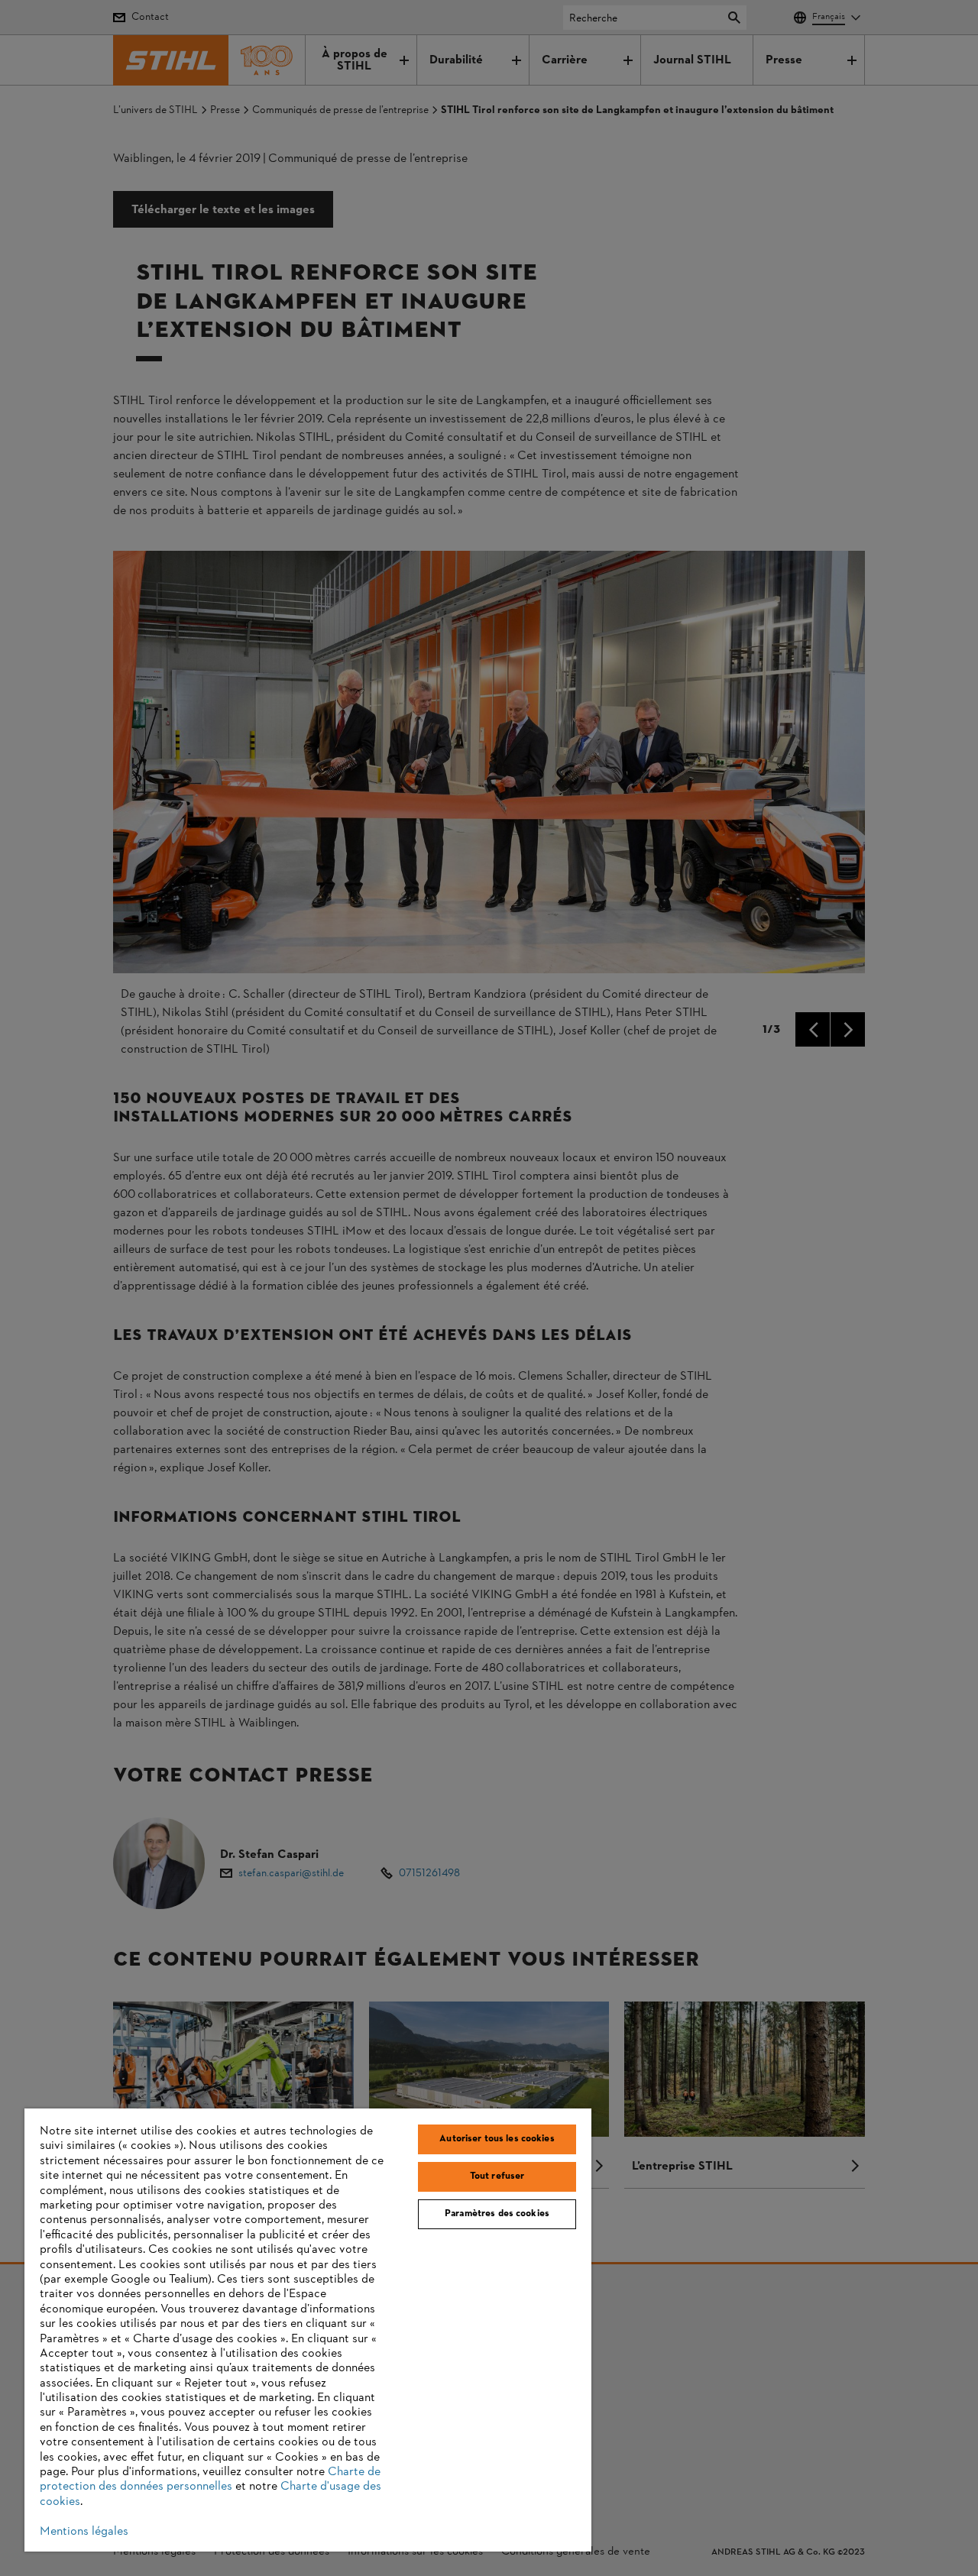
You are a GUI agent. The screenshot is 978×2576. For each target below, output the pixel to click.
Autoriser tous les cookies (497, 2139)
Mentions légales (84, 2532)
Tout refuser (497, 2176)
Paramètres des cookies (497, 2214)
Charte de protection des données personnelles (210, 2479)
